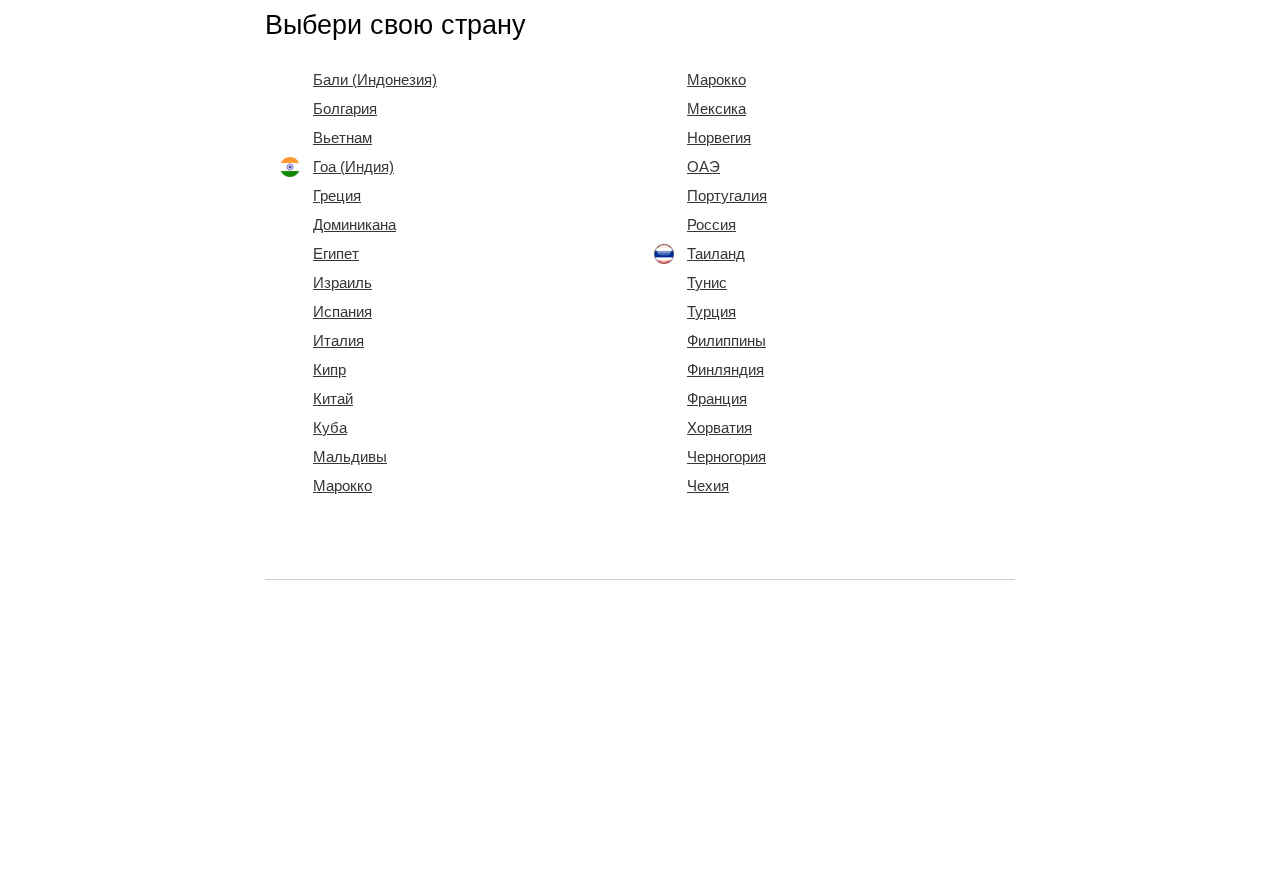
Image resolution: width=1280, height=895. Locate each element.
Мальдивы (350, 457)
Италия (338, 341)
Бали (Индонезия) (375, 80)
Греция (337, 196)
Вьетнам (342, 138)
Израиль (342, 283)
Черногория (726, 457)
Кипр (329, 370)
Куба (330, 428)
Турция (711, 312)
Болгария (345, 109)
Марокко (342, 486)
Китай (333, 399)
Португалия (727, 196)
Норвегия (719, 138)
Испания (342, 312)
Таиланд (716, 254)
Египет (336, 254)
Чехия (708, 486)
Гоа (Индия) (353, 167)
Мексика (716, 109)
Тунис (707, 283)
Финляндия (725, 370)
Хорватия (719, 428)
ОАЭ (703, 167)
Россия (711, 225)
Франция (717, 399)
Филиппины (726, 341)
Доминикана (354, 225)
